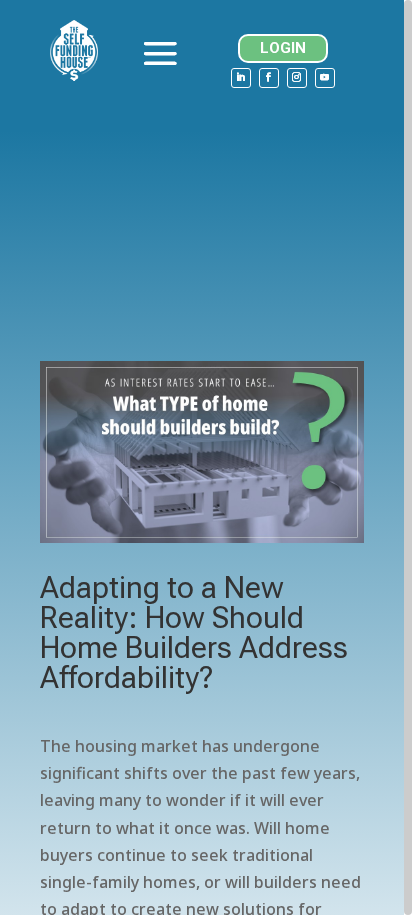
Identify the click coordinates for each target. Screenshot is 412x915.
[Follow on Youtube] (325, 78)
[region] (206, 457)
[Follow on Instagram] (297, 78)
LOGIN (283, 48)
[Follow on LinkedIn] (241, 78)
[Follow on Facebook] (269, 78)
